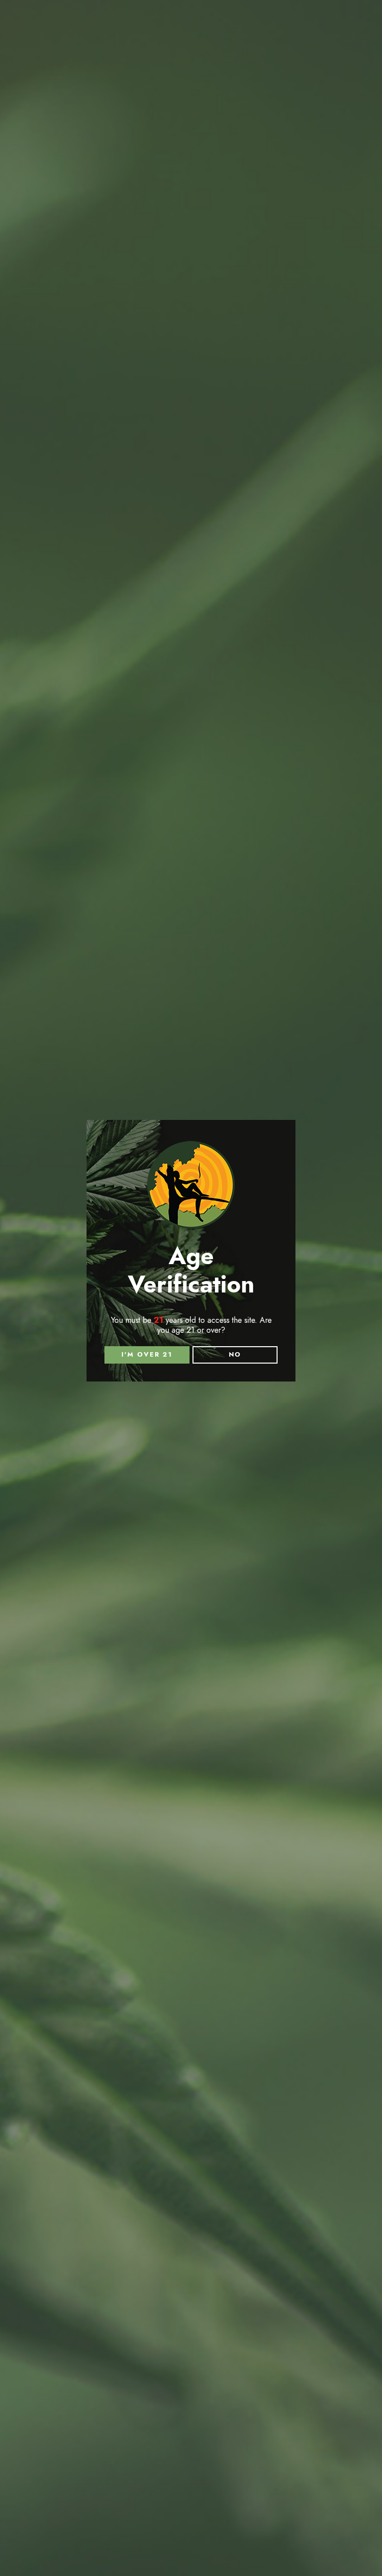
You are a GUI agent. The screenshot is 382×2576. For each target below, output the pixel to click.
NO (235, 1355)
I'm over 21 (147, 1355)
